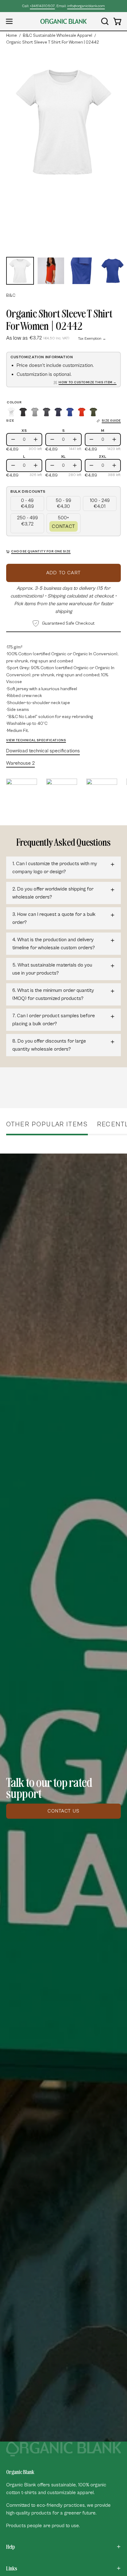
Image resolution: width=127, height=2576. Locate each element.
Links (12, 2568)
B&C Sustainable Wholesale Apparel (57, 36)
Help (10, 2547)
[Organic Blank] (63, 21)
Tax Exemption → (92, 339)
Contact (63, 526)
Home (12, 36)
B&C (11, 295)
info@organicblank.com (86, 6)
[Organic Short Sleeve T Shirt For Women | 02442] (20, 271)
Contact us (63, 1811)
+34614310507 (42, 6)
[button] (104, 21)
